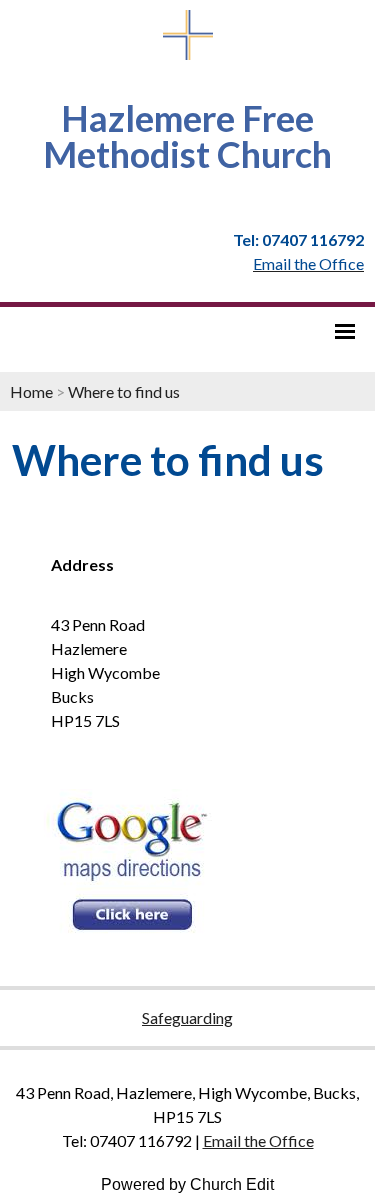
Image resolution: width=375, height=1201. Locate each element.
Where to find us (124, 391)
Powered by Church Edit (187, 1184)
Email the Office (258, 1140)
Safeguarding (187, 1017)
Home (31, 391)
